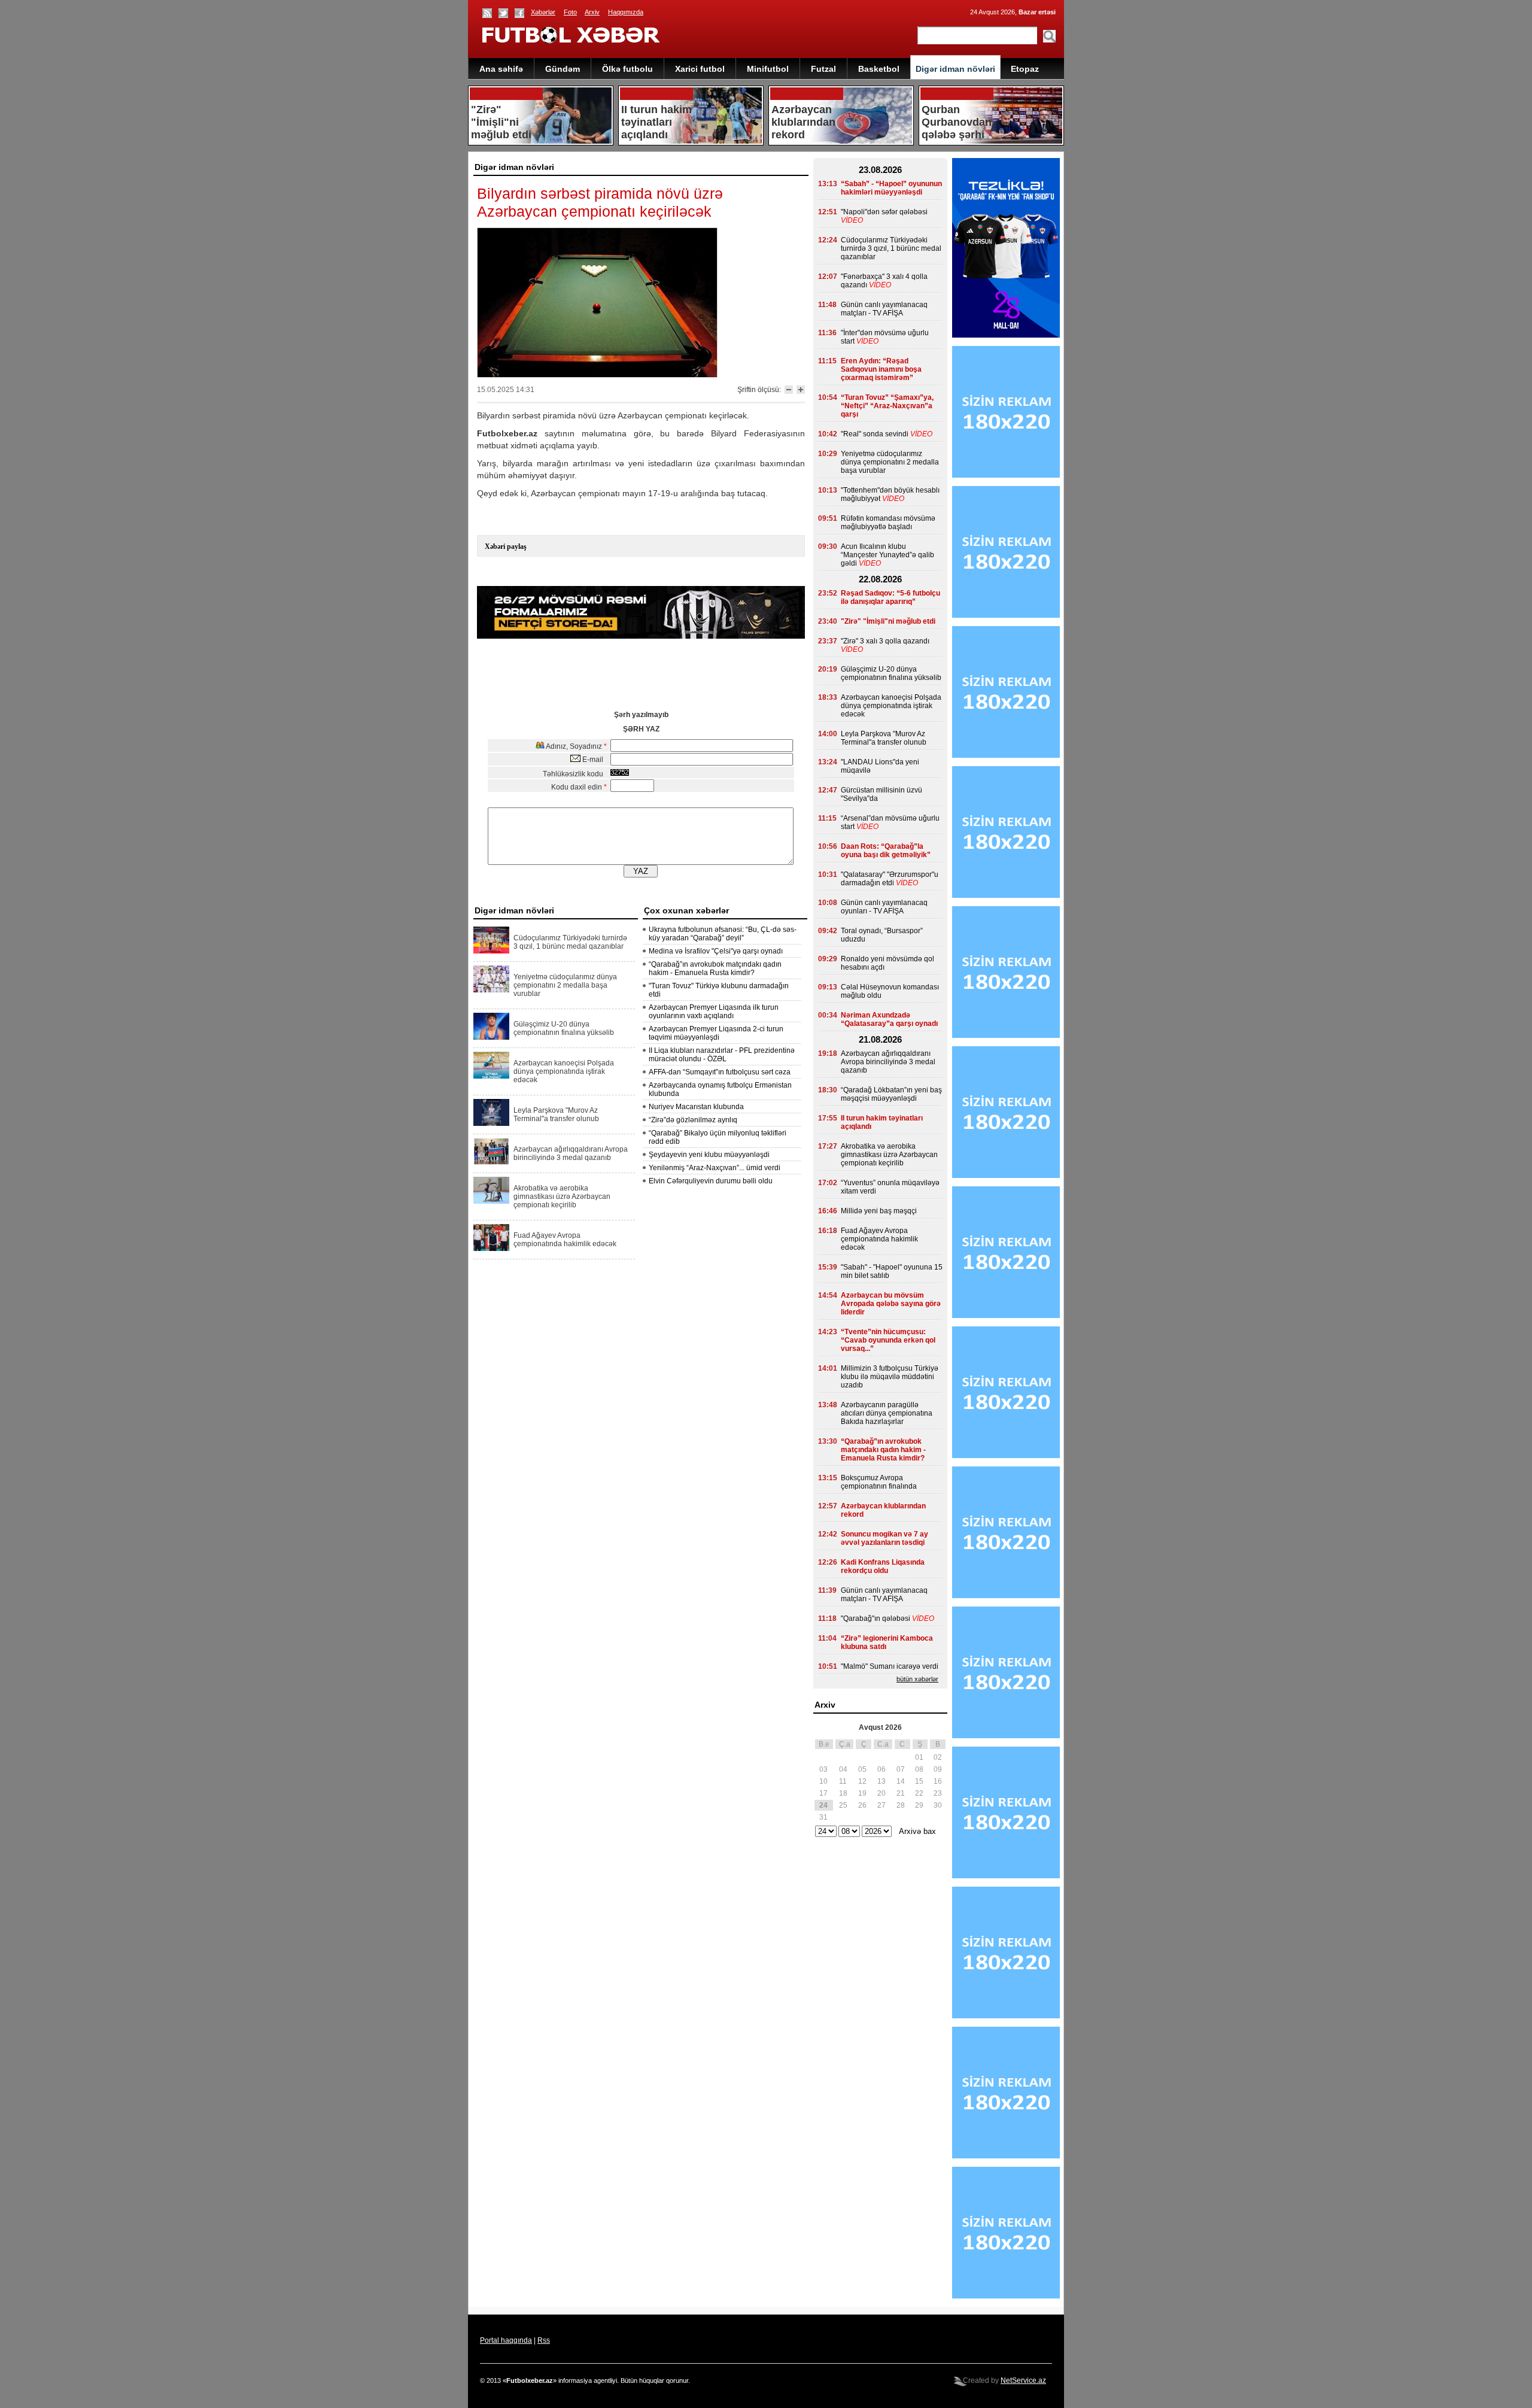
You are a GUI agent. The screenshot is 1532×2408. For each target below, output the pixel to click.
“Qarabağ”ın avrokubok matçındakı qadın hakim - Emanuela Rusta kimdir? (715, 968)
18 (843, 1793)
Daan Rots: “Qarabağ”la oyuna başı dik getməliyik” (886, 851)
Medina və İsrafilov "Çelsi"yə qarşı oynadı (716, 951)
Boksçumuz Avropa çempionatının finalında (879, 1482)
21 (901, 1793)
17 (823, 1793)
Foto (570, 12)
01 (919, 1757)
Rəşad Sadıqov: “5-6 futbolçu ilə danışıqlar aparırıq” (890, 597)
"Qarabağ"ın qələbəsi (876, 1619)
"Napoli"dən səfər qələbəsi (884, 212)
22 (919, 1793)
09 (938, 1769)
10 (823, 1781)
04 (843, 1769)
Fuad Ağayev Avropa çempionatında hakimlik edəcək (565, 1240)
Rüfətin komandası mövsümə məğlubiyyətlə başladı (888, 523)
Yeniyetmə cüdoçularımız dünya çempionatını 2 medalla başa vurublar (565, 985)
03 (823, 1769)
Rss (544, 2340)
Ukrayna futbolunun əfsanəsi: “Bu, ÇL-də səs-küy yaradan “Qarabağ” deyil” (723, 934)
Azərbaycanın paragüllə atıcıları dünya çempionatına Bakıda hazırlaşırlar (887, 1413)
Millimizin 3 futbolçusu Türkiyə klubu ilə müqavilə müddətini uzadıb (890, 1377)
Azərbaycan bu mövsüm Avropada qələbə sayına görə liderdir (891, 1304)
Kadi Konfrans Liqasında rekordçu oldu (883, 1566)
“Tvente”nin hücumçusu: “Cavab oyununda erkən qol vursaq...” (888, 1340)
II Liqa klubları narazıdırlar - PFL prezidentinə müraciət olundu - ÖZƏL (722, 1055)
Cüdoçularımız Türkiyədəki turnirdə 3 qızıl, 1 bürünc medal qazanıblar (570, 942)
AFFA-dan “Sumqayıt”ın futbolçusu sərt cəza (720, 1072)
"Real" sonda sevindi (875, 434)
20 (881, 1793)
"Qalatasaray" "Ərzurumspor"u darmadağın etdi (890, 879)
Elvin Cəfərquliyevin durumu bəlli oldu (711, 1181)
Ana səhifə (501, 69)
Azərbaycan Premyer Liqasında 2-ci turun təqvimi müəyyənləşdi (716, 1033)
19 (862, 1793)
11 (843, 1781)
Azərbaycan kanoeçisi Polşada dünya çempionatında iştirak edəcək (564, 1071)
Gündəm (563, 69)
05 (862, 1769)
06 (881, 1769)
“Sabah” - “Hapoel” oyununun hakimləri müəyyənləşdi (891, 188)
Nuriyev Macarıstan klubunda (696, 1107)
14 (901, 1781)
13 (881, 1781)
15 (919, 1781)
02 (938, 1757)
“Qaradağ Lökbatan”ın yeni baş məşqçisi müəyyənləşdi (891, 1094)
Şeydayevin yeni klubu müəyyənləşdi (709, 1155)
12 (862, 1781)
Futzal (823, 69)
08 (919, 1769)
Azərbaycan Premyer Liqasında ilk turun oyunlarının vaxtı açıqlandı (714, 1012)
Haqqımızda (626, 12)
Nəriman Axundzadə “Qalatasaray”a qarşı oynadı (889, 1019)
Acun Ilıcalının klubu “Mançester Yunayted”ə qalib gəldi (887, 555)
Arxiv (592, 12)
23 (938, 1793)
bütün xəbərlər (917, 1679)
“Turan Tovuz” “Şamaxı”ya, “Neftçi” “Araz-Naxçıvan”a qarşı (887, 406)
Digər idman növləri (955, 69)
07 (901, 1769)
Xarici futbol (700, 69)
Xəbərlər (543, 12)
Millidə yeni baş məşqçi (879, 1211)
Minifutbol (768, 69)
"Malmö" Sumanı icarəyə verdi (890, 1666)
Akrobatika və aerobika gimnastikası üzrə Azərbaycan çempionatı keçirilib (562, 1197)
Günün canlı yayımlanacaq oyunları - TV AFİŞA (884, 907)
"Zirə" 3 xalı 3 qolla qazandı (885, 641)
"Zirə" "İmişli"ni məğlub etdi (888, 621)
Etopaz (1025, 69)
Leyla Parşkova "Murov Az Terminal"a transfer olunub (556, 1115)
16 (938, 1781)
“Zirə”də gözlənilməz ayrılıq (693, 1120)
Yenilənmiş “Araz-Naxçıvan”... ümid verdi (715, 1168)
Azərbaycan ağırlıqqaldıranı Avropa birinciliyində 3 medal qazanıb (571, 1153)
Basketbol (879, 69)
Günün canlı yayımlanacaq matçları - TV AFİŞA (884, 309)
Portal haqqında (506, 2340)
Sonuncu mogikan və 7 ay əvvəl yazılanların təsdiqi (884, 1538)
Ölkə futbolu (627, 69)
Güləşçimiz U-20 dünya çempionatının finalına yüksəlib (564, 1028)
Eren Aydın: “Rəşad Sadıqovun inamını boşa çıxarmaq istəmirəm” (881, 369)
